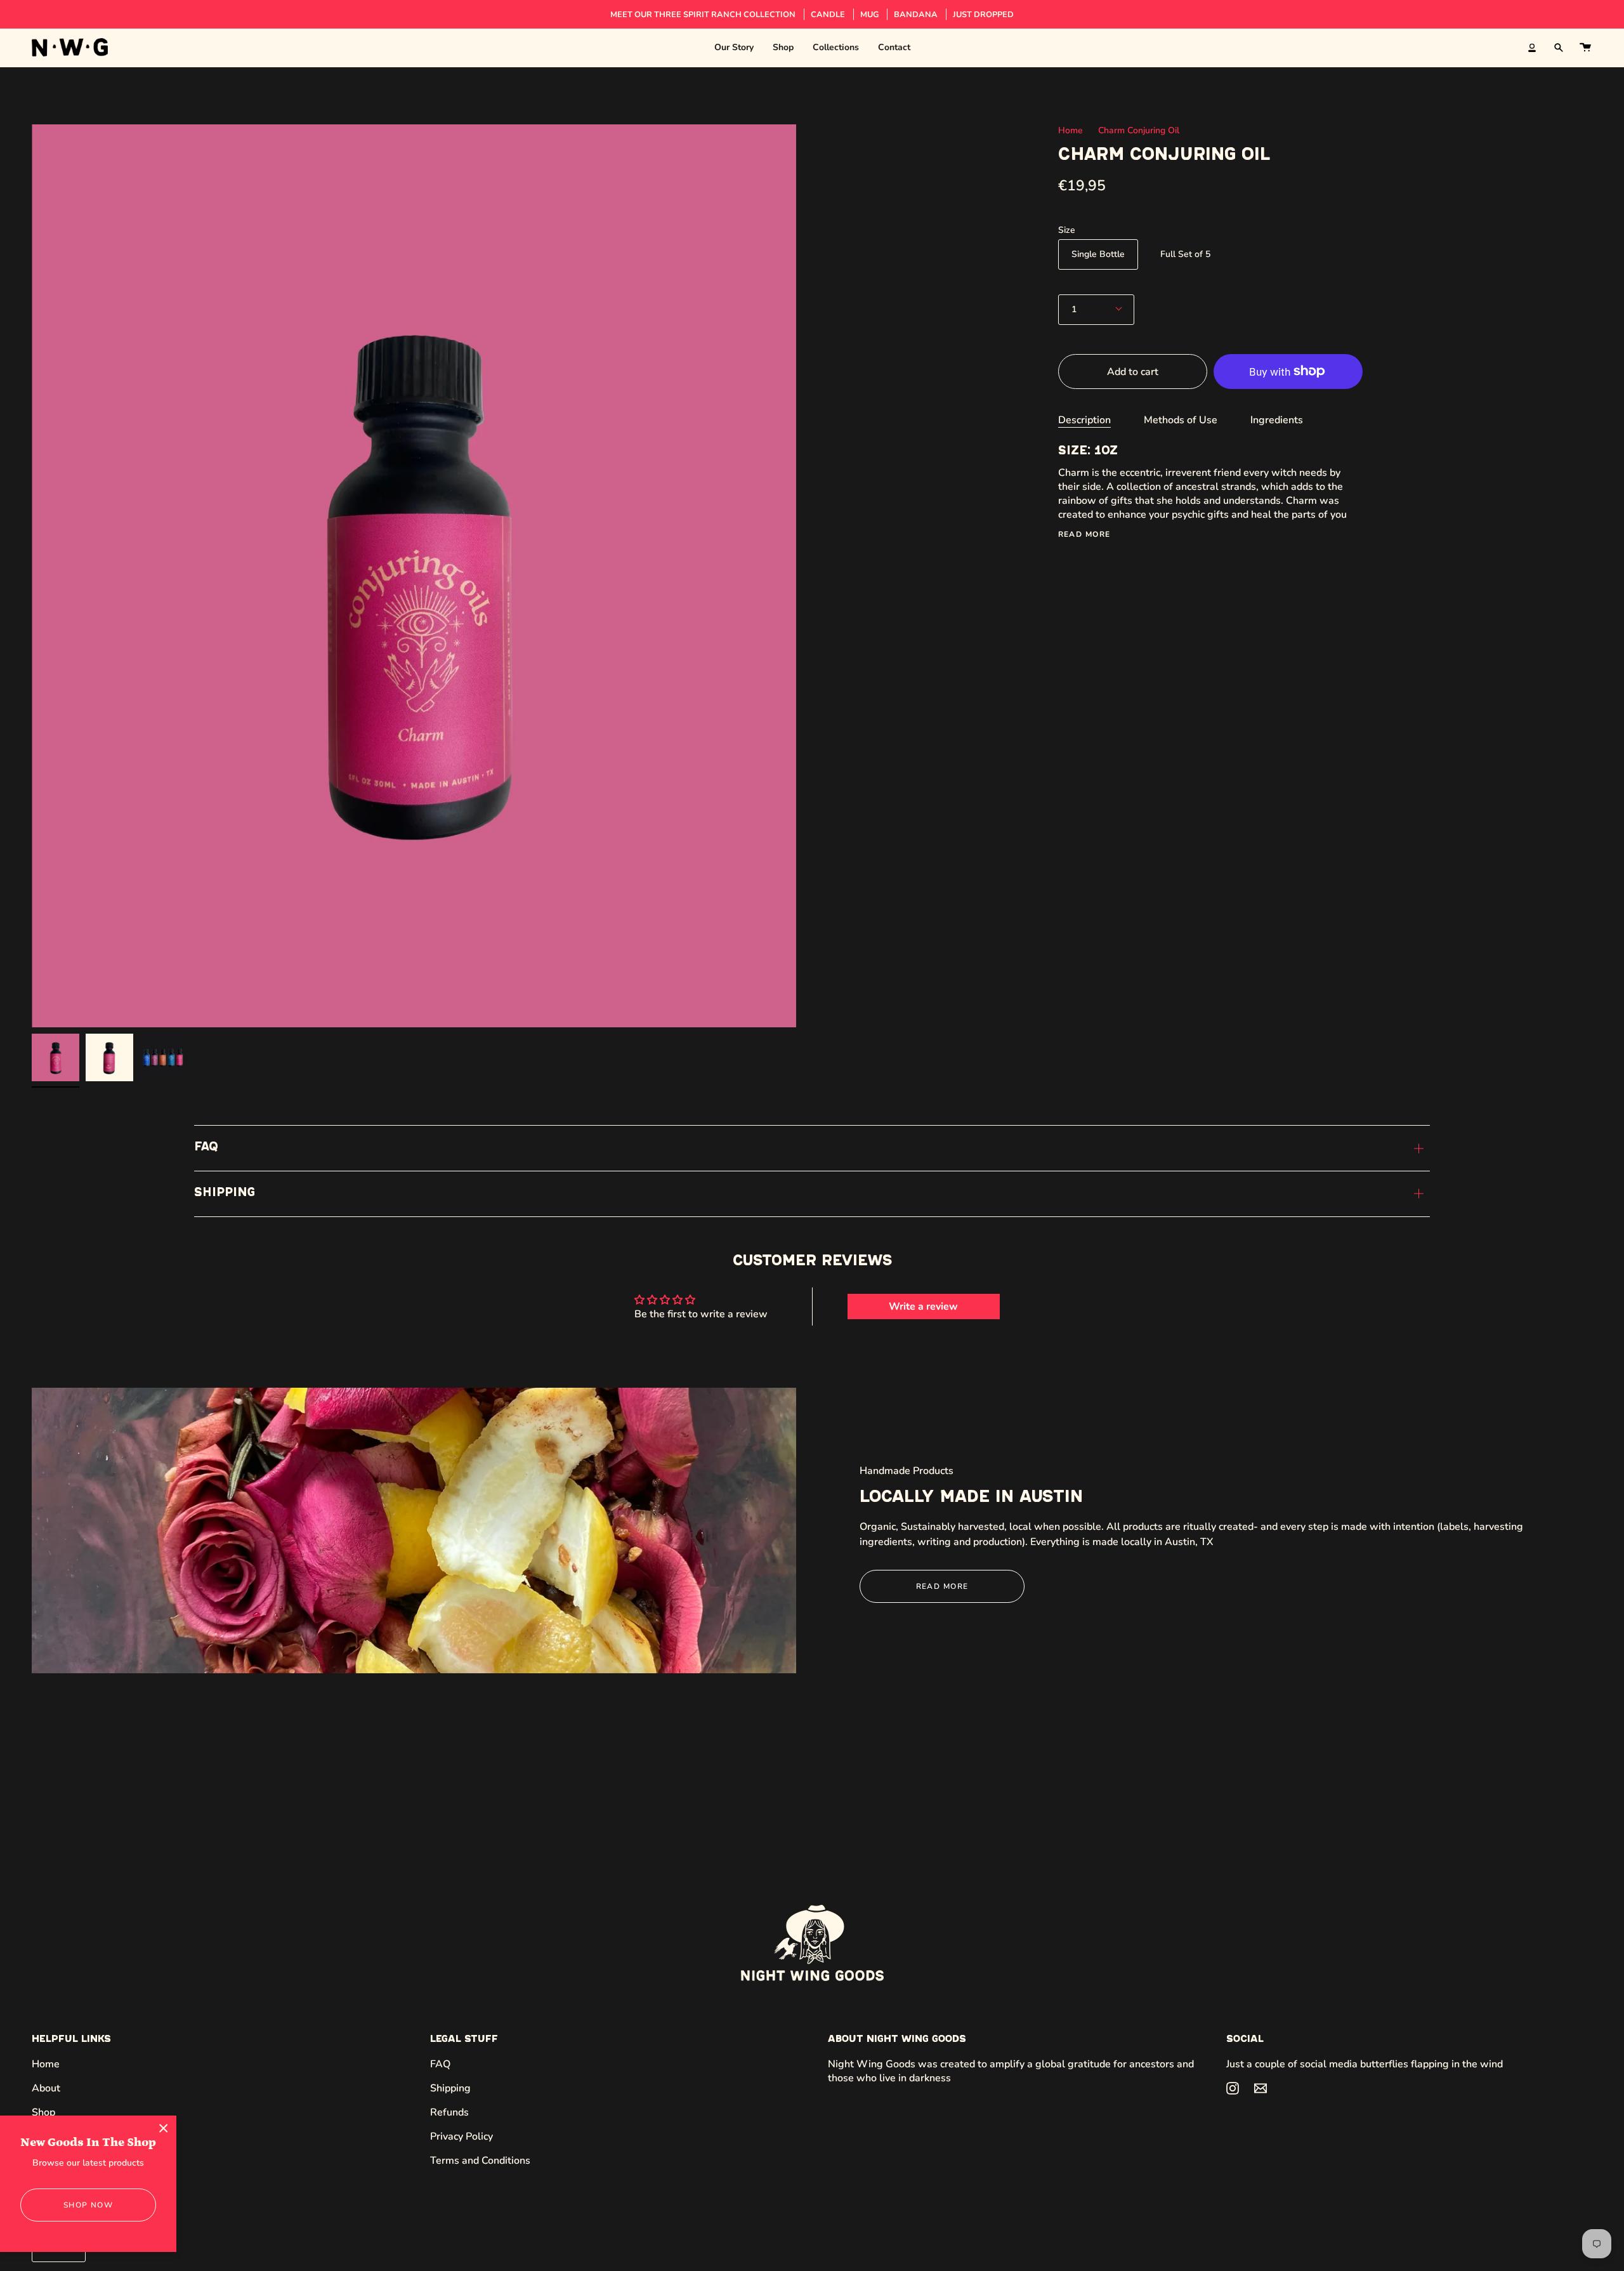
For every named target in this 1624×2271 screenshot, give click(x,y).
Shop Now (88, 2205)
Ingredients (1277, 420)
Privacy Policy (462, 2136)
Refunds (449, 2112)
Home (1071, 130)
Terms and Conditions (480, 2161)
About (46, 2088)
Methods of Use (1181, 420)
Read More (942, 1586)
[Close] (164, 2128)
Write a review (923, 1307)
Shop (43, 2112)
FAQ (206, 1148)
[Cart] (1585, 48)
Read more (1084, 534)
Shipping (225, 1193)
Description (1084, 420)
